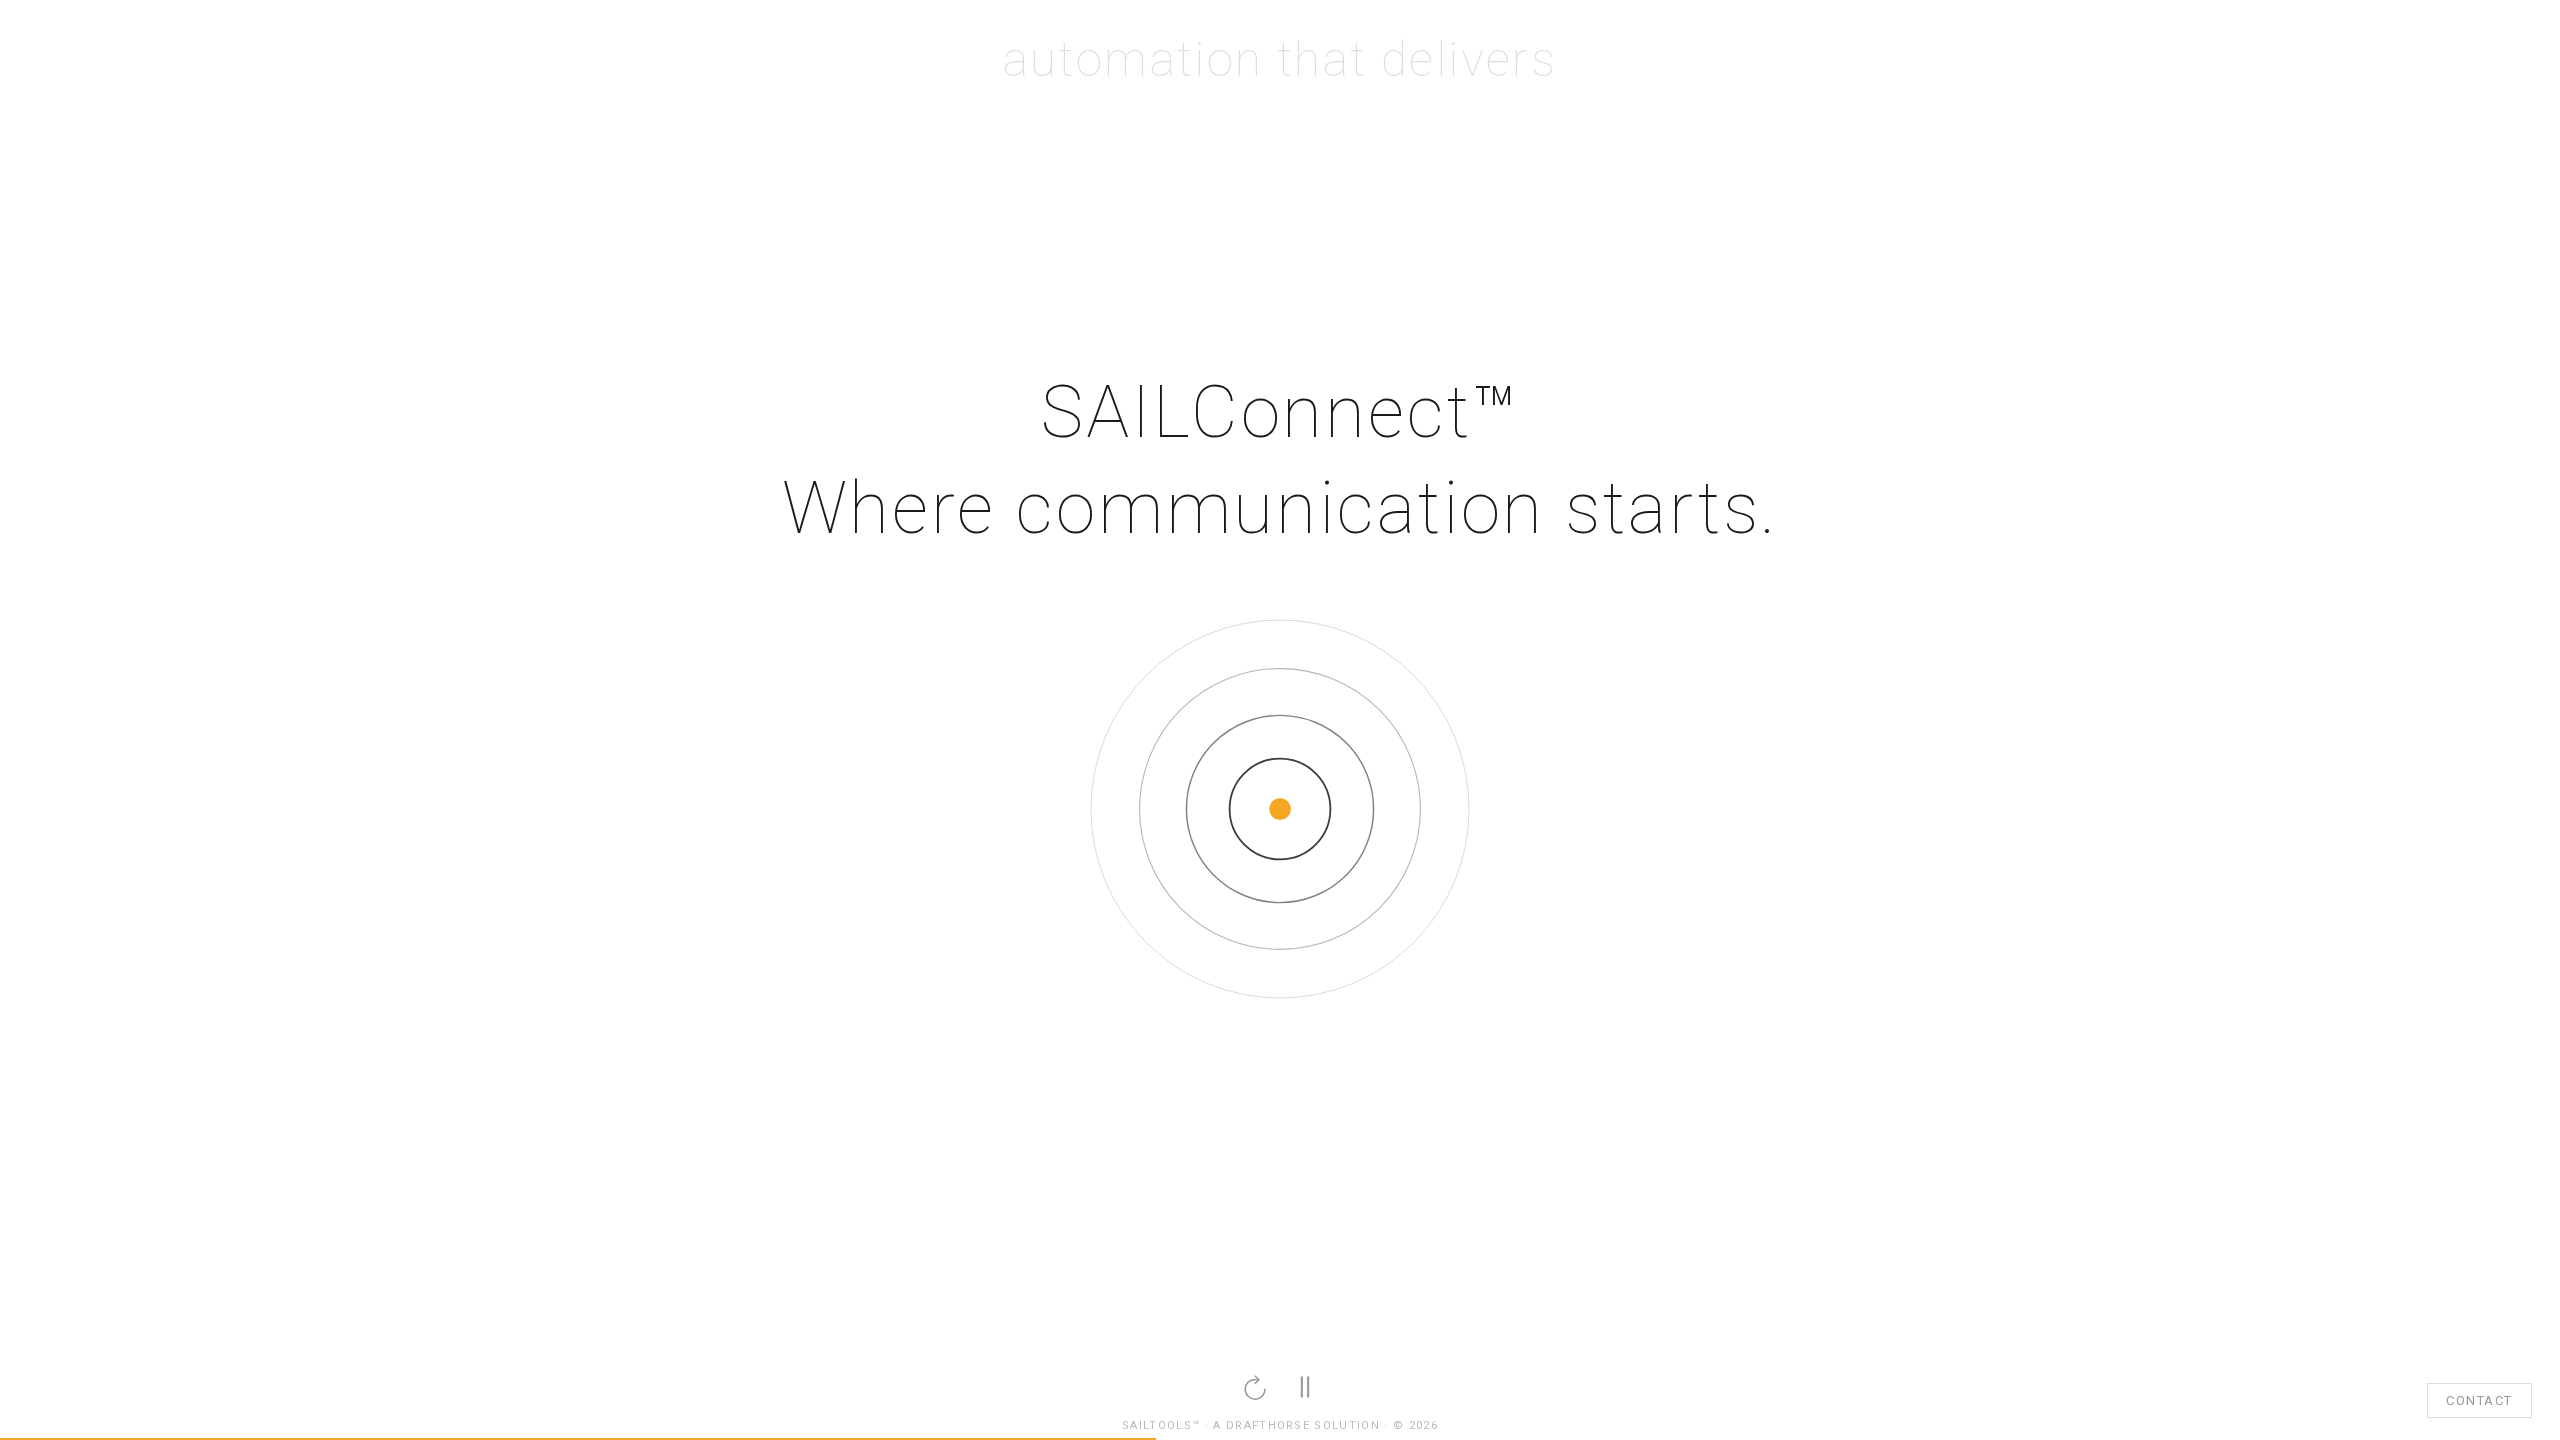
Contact (2479, 1400)
